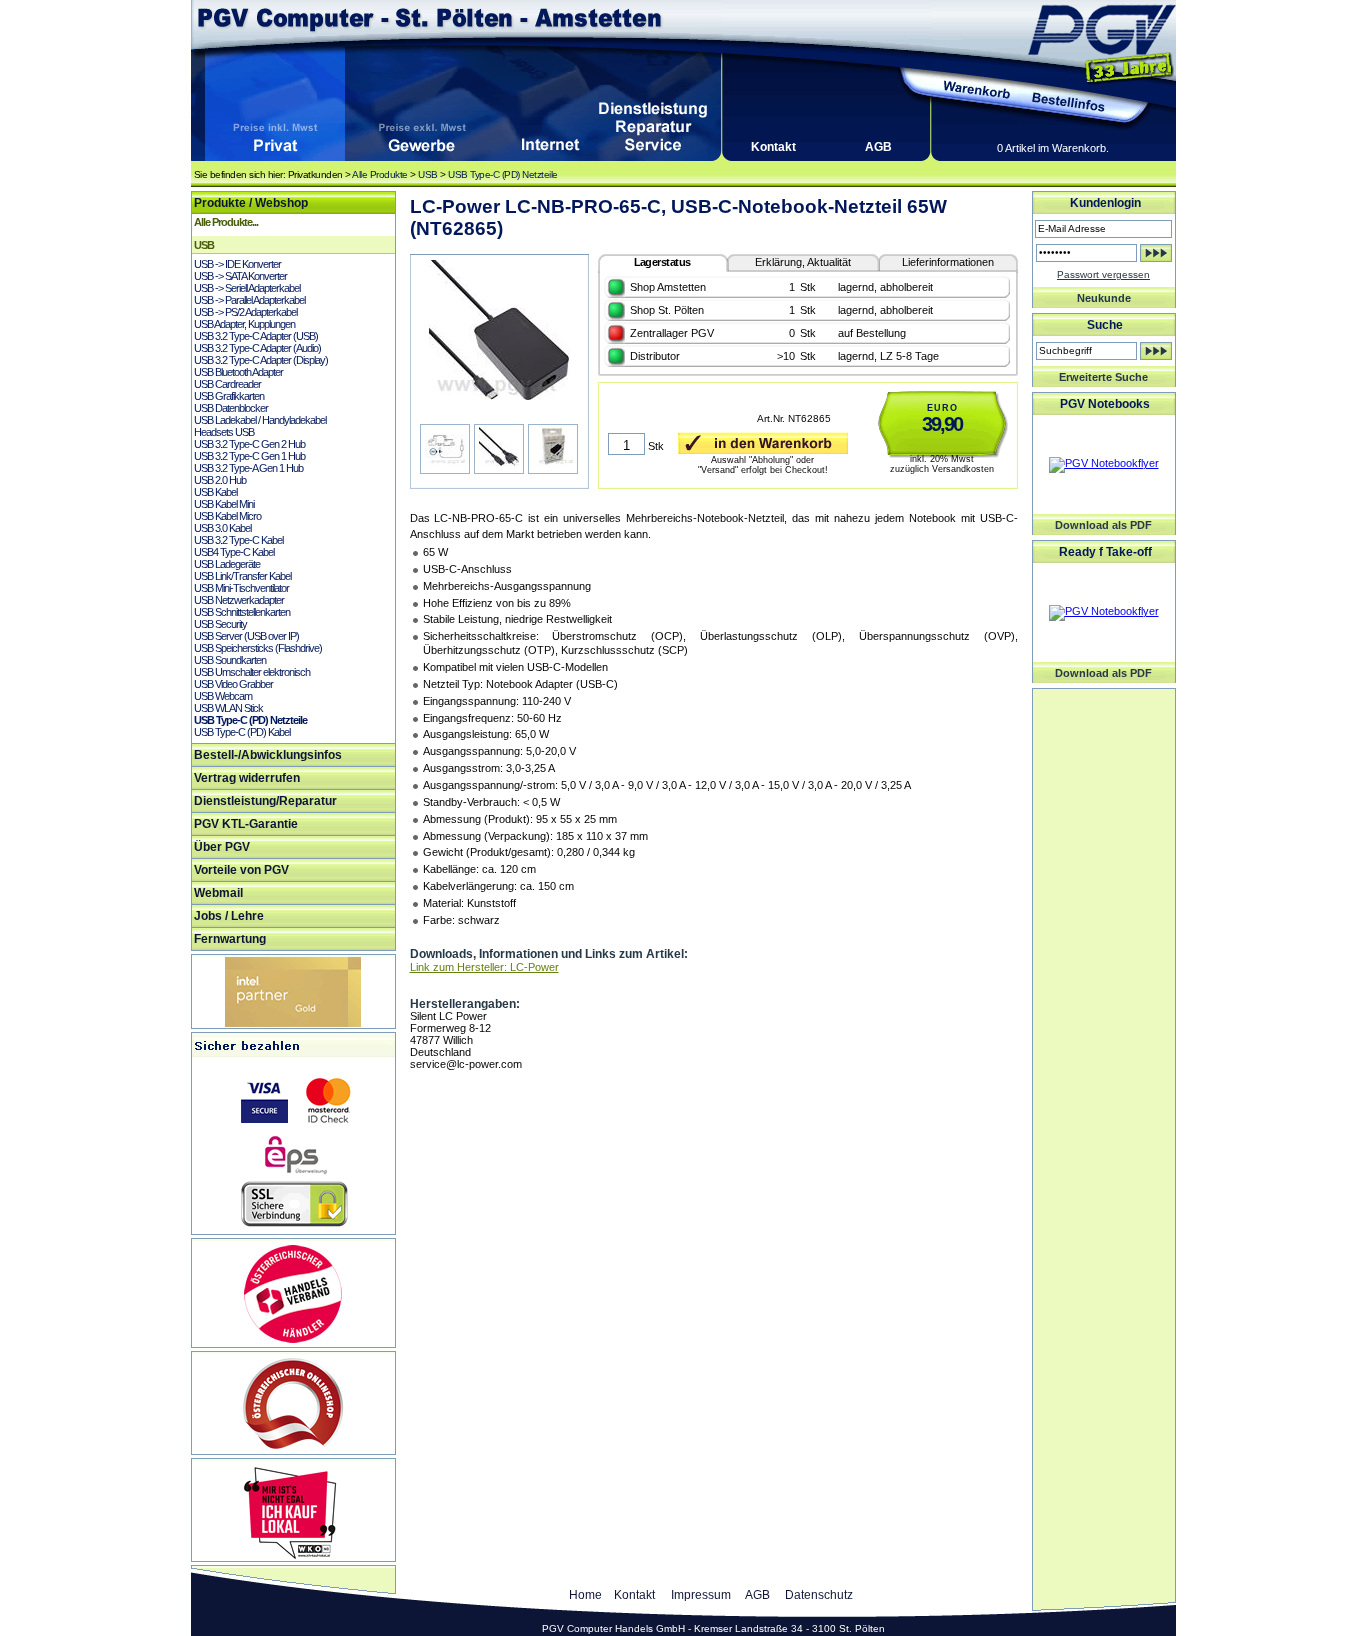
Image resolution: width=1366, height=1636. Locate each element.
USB (428, 174)
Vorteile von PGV (241, 870)
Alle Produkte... (226, 222)
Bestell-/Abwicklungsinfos (268, 755)
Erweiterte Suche (1103, 377)
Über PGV (222, 847)
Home (585, 1595)
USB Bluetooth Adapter (238, 372)
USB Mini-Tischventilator (241, 588)
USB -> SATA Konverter (240, 276)
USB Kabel (215, 492)
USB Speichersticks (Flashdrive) (258, 648)
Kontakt (773, 147)
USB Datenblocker (231, 408)
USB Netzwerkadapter (239, 600)
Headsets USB (224, 432)
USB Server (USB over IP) (246, 636)
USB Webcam (223, 696)
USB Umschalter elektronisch (252, 672)
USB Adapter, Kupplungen (244, 324)
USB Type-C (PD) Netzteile (503, 174)
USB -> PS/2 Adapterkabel (245, 312)
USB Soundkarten (230, 660)
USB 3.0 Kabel (222, 528)
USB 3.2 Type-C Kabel (238, 540)
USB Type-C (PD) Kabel (242, 732)
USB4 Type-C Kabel (234, 552)
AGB (878, 147)
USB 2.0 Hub (220, 480)
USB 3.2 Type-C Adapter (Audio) (257, 348)
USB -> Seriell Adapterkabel (247, 288)
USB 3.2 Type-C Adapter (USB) (256, 336)
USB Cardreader (227, 384)
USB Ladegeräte (227, 564)
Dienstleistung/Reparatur (265, 801)
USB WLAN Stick (228, 708)
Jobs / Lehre (229, 916)
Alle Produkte (380, 174)
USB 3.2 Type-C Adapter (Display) (261, 360)
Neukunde (1104, 298)
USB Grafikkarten (229, 396)
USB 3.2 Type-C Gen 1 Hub (249, 456)
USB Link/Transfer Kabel (242, 576)
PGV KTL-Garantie (246, 824)
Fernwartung (230, 939)
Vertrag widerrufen (247, 778)
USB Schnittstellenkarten (242, 612)
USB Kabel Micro (227, 516)
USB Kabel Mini (224, 504)
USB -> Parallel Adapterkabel (249, 300)
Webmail (218, 893)
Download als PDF (1103, 525)
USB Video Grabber (233, 684)
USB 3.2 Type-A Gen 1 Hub (248, 468)
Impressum (701, 1595)
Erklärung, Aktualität (803, 262)
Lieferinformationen (948, 262)
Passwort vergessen (1103, 274)
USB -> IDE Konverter (237, 264)
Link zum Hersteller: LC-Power (484, 967)
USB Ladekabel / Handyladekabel (260, 420)
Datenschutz (819, 1595)
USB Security (220, 624)
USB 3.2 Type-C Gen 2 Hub (249, 444)
